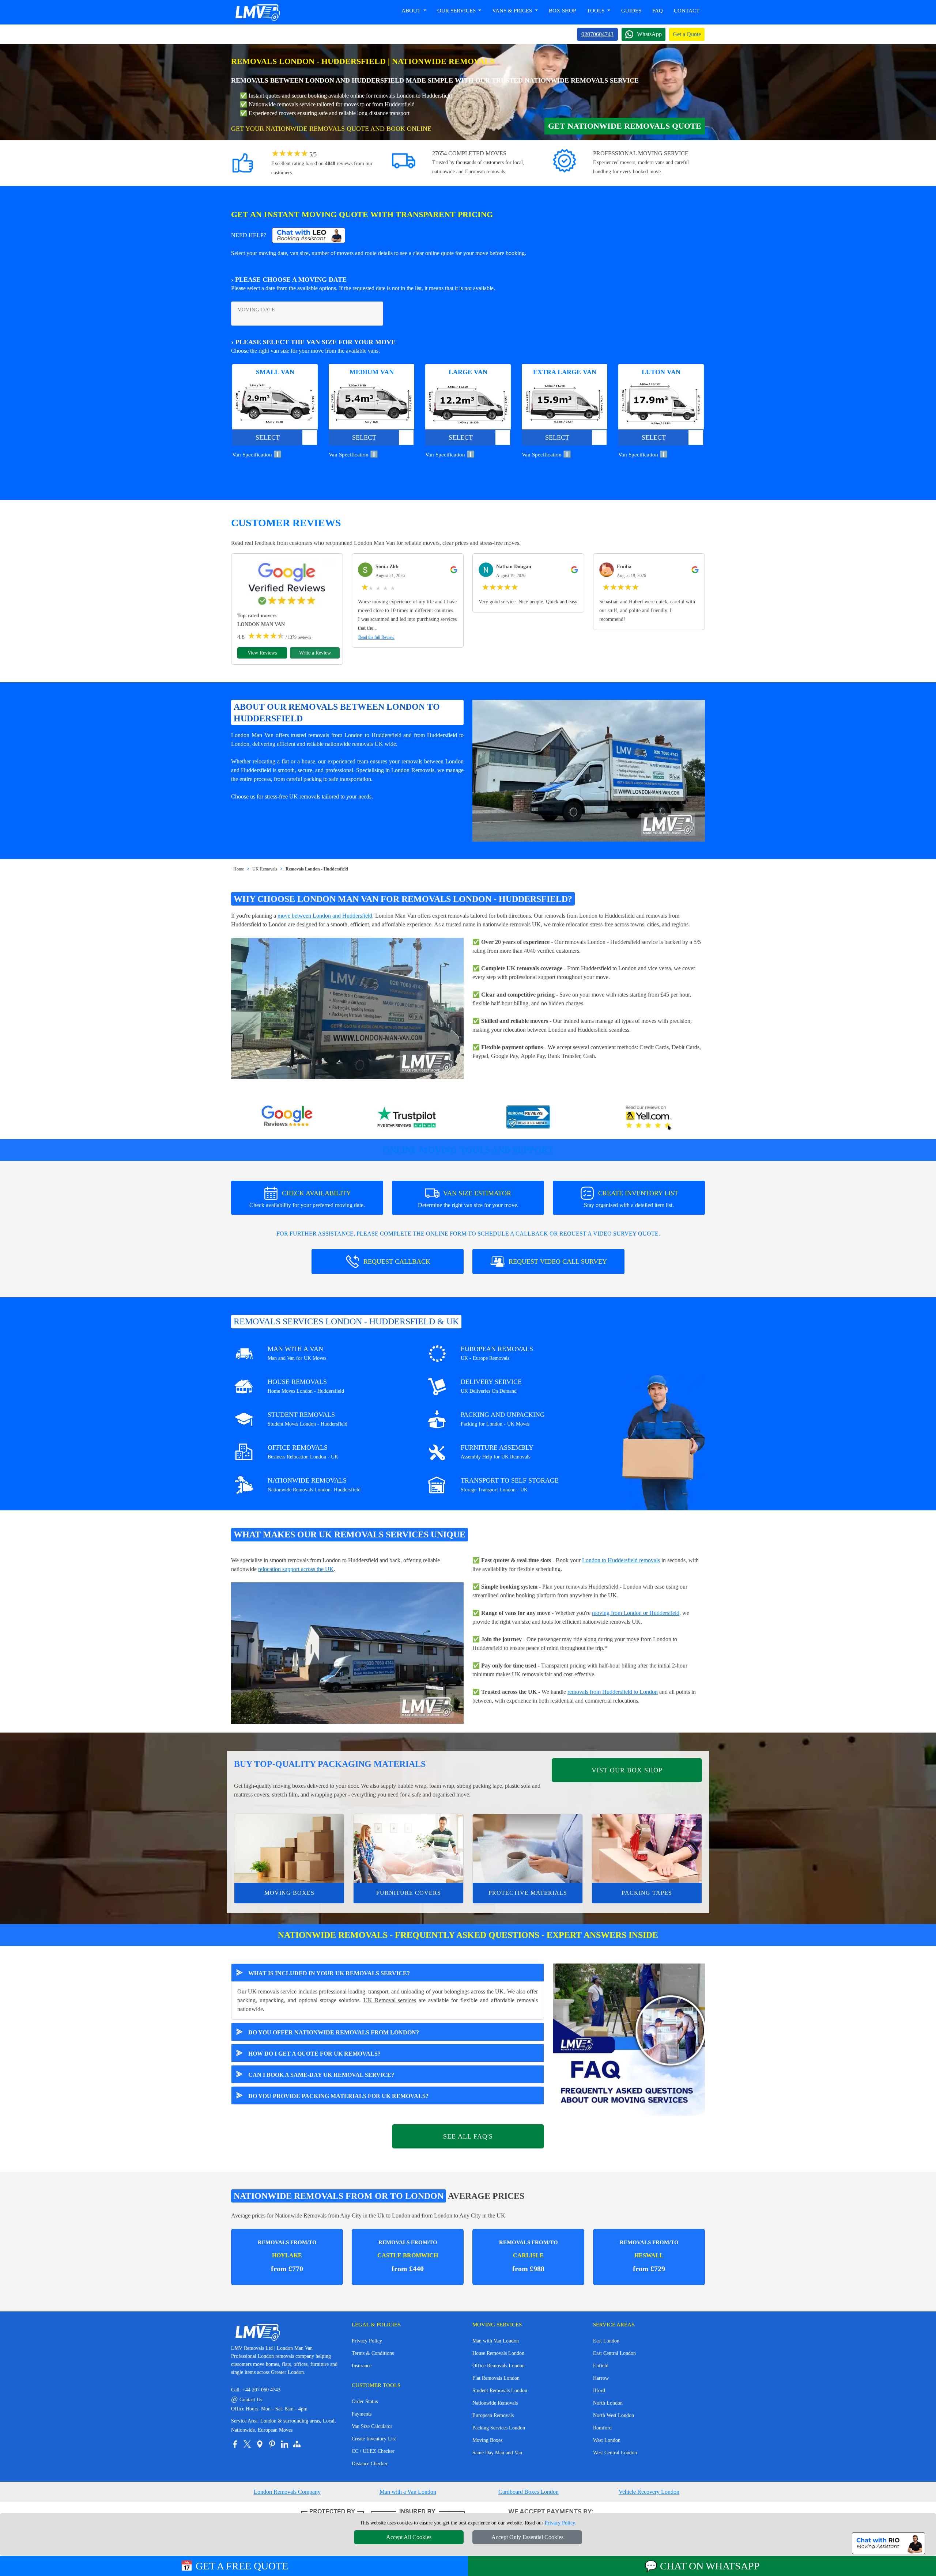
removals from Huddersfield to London (613, 1692)
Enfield (601, 2366)
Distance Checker (370, 2464)
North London (608, 2403)
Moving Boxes (289, 1893)
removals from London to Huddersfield (355, 735)
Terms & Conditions (373, 2353)
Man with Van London (496, 2341)
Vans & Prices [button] (513, 11)
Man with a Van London (408, 2492)
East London (606, 2341)
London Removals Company (287, 2492)
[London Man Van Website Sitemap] (297, 2444)
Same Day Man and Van (497, 2453)
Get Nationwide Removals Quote (625, 126)
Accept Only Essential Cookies (527, 2537)
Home (239, 869)
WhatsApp (649, 34)
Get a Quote (687, 34)
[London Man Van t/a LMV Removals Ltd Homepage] (257, 12)
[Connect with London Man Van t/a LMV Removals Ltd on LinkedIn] (284, 2444)
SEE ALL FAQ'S (468, 2136)
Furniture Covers (409, 1893)
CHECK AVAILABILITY (307, 1199)
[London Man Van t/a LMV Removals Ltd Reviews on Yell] (649, 1118)
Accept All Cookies (409, 2537)
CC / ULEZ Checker (373, 2451)
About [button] (412, 11)
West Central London (615, 2453)
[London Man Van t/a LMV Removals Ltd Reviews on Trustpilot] (408, 1118)
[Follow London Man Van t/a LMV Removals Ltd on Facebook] (235, 2444)
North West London (614, 2415)
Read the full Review (376, 637)
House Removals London (498, 2353)
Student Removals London (500, 2391)
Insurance (362, 2366)
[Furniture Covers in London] (408, 1848)
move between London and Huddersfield (325, 916)
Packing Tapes (647, 1893)
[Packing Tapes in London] (647, 1848)
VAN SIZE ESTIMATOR (468, 1199)
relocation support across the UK (296, 1569)
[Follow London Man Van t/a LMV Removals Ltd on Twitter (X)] (247, 2444)
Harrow (601, 2378)
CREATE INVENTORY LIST (631, 1199)
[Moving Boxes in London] (289, 1848)
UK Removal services (390, 2000)
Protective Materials (528, 1893)
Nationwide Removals (495, 2403)
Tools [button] (596, 11)
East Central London (614, 2353)
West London (607, 2440)
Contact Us (247, 2400)
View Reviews (262, 653)
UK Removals (265, 869)
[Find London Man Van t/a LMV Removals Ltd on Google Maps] (260, 2444)
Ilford (599, 2391)
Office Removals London (499, 2366)
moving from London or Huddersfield (636, 1613)
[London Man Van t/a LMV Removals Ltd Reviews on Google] (287, 1118)
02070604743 (597, 34)
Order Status (365, 2402)
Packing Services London (499, 2428)
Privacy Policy (367, 2341)
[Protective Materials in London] (528, 1848)
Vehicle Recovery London (649, 2492)
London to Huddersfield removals (621, 1560)
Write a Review (315, 653)
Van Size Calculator (372, 2426)
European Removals (493, 2415)
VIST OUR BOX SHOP (627, 1770)
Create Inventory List (374, 2439)
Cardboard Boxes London (529, 2492)
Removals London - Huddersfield (317, 869)
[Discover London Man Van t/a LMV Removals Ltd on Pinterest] (272, 2444)
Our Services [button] (457, 11)
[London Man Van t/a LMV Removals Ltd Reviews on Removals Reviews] (528, 1118)
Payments (362, 2414)
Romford (602, 2428)
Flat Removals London (496, 2378)
